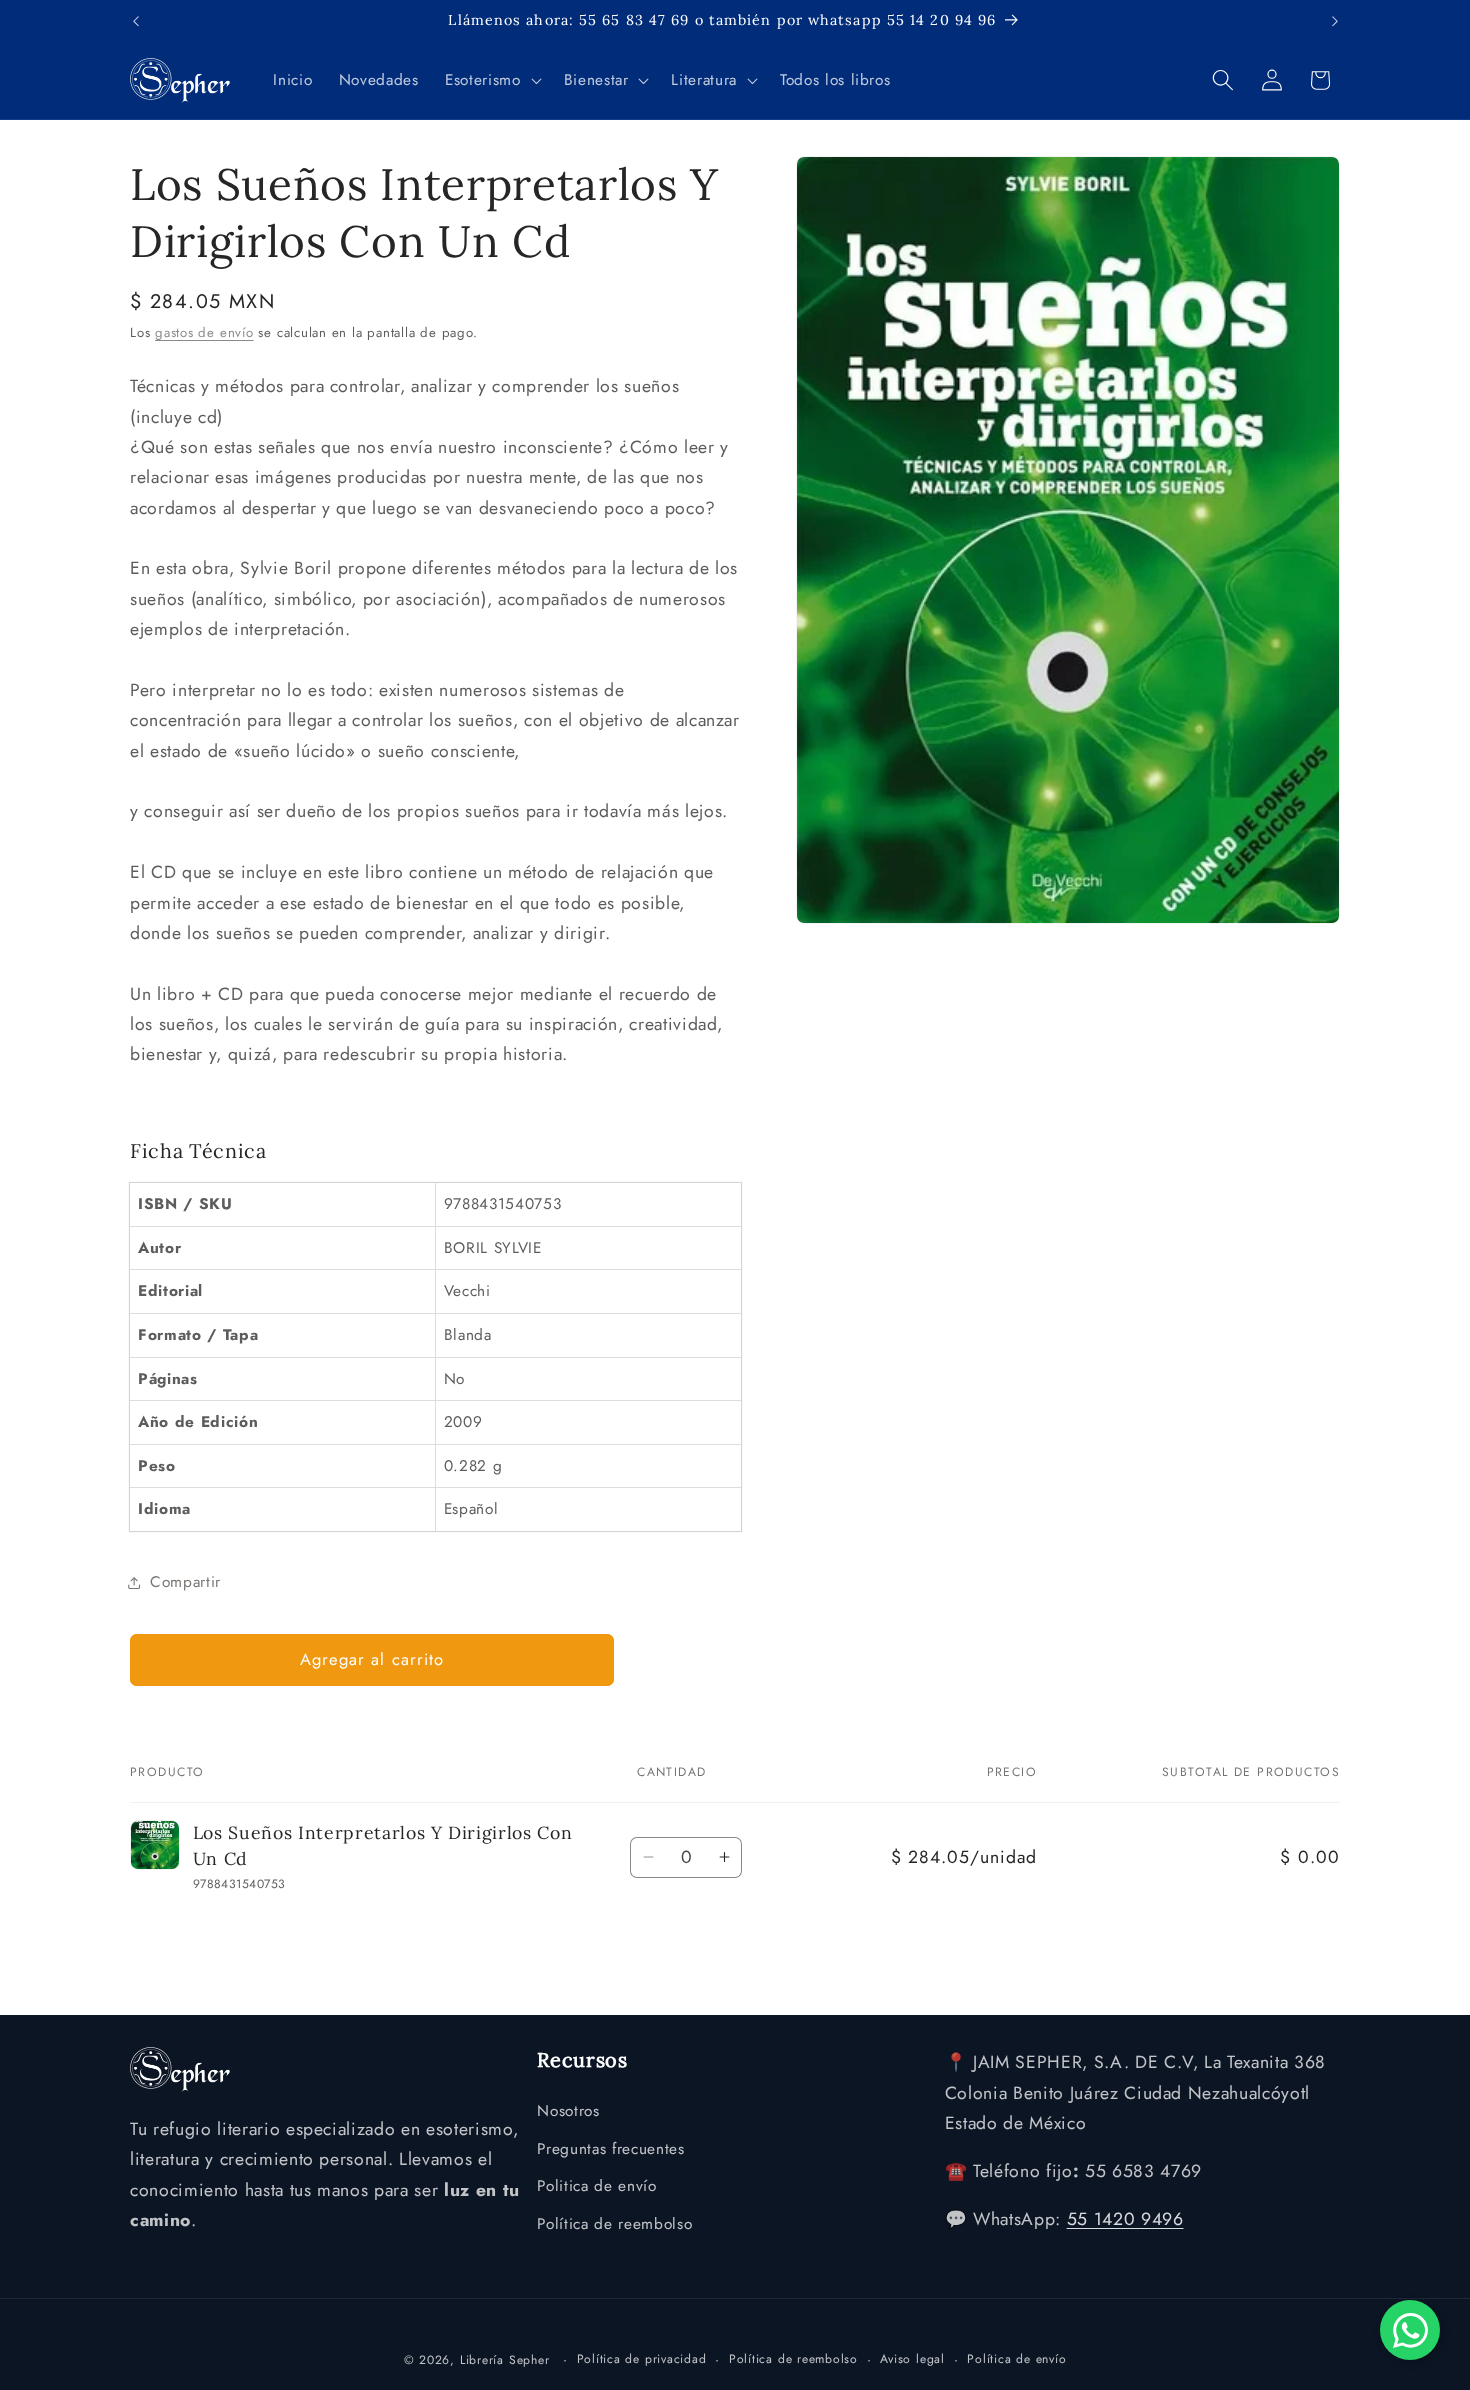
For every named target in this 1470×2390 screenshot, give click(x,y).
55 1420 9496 (1125, 2219)
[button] (491, 80)
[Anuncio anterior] (136, 21)
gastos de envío (204, 332)
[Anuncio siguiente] (1335, 21)
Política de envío (1016, 2359)
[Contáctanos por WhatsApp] (1410, 2330)
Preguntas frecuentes (610, 2149)
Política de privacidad (642, 2359)
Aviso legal (912, 2359)
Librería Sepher (505, 2360)
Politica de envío (596, 2186)
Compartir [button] (185, 1582)
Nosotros (568, 2111)
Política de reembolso (614, 2224)
